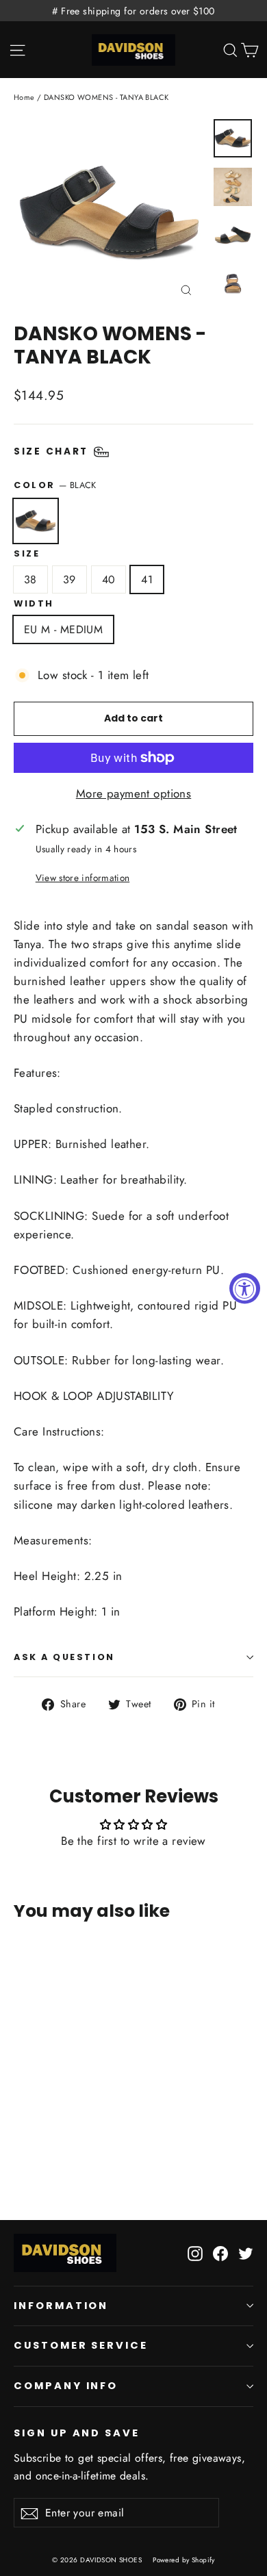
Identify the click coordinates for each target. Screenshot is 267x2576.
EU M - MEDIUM (63, 629)
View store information (82, 878)
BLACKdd (36, 521)
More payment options (134, 793)
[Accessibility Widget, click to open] (245, 1288)
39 (69, 579)
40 (109, 579)
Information (61, 2306)
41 (147, 579)
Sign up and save (77, 2433)
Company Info (66, 2386)
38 (30, 579)
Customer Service (81, 2345)
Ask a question (64, 1657)
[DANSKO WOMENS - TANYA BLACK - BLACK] (21, 2135)
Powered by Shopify (184, 2560)
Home (24, 97)
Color (55, 485)
